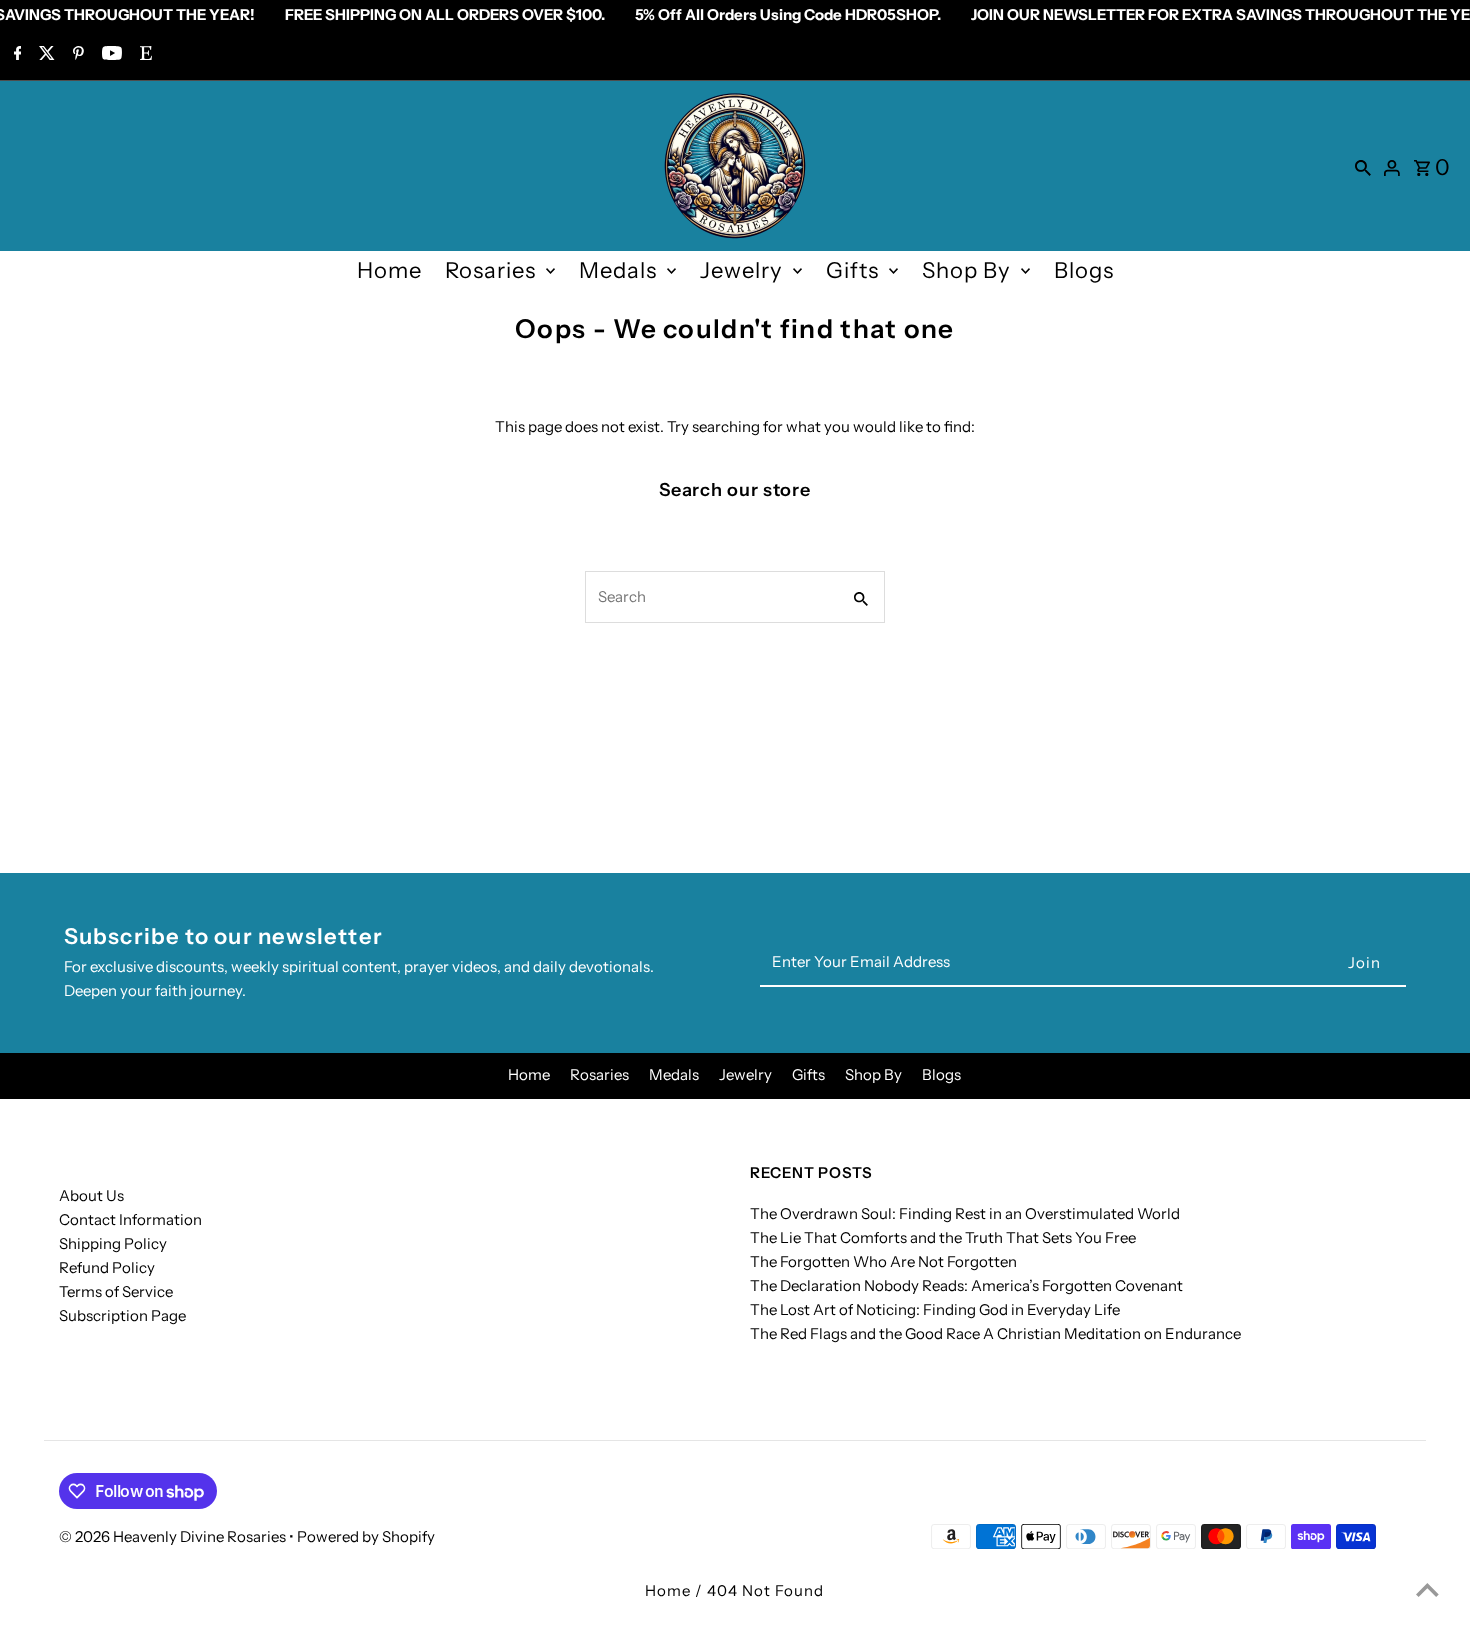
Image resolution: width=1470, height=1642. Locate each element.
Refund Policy (107, 1267)
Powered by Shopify (366, 1536)
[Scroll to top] (1427, 1589)
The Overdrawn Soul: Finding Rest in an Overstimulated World (965, 1213)
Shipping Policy (113, 1243)
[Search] (1363, 166)
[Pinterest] (76, 55)
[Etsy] (143, 55)
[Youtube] (109, 55)
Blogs (1084, 270)
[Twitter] (44, 55)
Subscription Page (122, 1315)
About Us (91, 1195)
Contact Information (130, 1219)
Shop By (966, 270)
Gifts (852, 270)
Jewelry (741, 270)
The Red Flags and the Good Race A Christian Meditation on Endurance (995, 1333)
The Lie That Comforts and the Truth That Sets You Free (943, 1237)
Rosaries (490, 270)
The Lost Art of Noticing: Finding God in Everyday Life (935, 1309)
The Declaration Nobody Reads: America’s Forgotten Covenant (966, 1285)
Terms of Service (116, 1291)
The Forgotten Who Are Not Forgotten (883, 1261)
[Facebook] (15, 55)
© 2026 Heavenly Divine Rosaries (174, 1536)
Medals (618, 270)
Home (389, 270)
